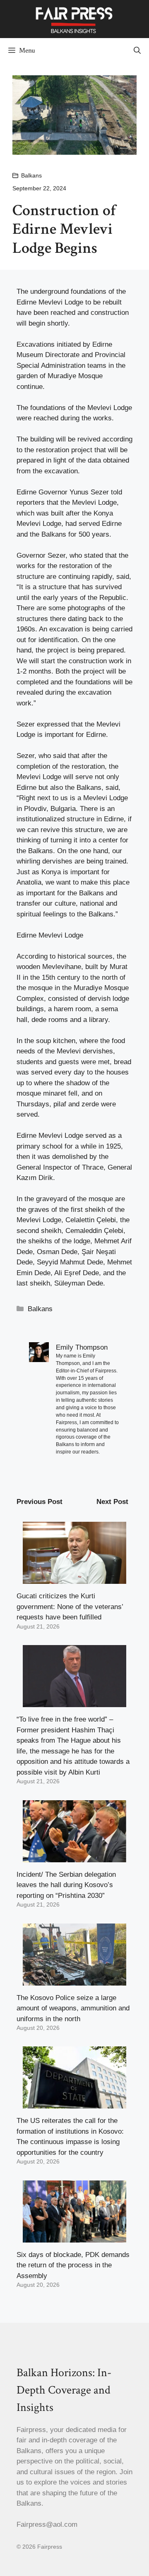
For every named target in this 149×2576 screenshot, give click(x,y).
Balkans (31, 175)
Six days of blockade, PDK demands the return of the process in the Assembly (73, 2265)
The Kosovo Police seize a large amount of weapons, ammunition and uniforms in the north (73, 2008)
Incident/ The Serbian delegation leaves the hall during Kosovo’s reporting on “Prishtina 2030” (66, 1885)
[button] (137, 50)
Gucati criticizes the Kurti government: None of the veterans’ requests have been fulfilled (70, 1607)
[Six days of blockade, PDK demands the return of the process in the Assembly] (74, 2237)
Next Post (112, 1502)
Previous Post (40, 1502)
